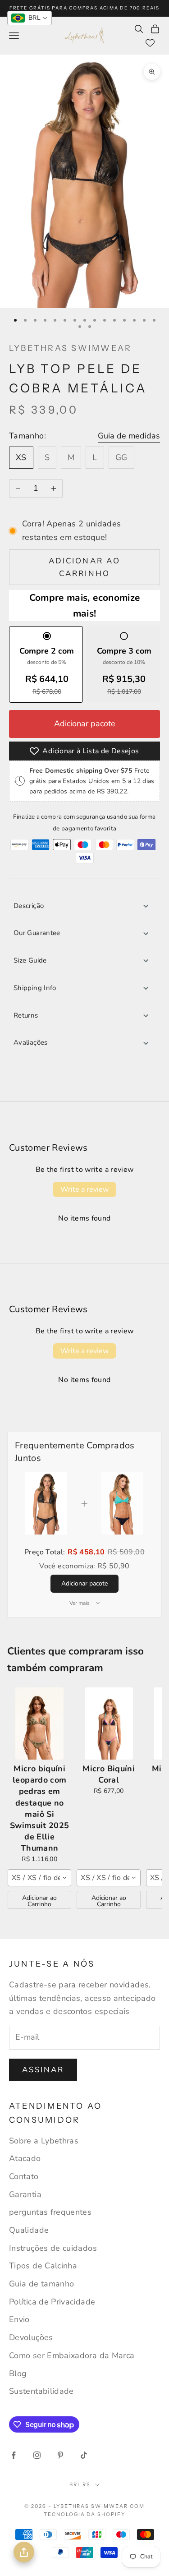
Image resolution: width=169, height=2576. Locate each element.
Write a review (84, 1189)
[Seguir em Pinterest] (60, 2455)
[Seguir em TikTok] (84, 2455)
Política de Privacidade (52, 2302)
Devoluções (31, 2337)
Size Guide (30, 960)
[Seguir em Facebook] (14, 2455)
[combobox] (39, 1878)
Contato (24, 2176)
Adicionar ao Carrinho (39, 1901)
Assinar (43, 2070)
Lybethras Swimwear (70, 348)
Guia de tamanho (41, 2284)
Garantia (25, 2194)
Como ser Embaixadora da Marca (72, 2355)
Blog (18, 2373)
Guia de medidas (129, 436)
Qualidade (29, 2230)
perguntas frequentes (50, 2212)
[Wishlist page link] (150, 43)
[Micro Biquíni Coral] (108, 1723)
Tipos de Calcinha (43, 2266)
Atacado (25, 2158)
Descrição (29, 906)
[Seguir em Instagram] (37, 2455)
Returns (26, 1015)
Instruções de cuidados (53, 2248)
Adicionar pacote (85, 723)
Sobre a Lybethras (44, 2141)
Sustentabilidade (41, 2391)
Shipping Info (35, 988)
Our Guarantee (37, 933)
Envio (19, 2319)
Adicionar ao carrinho (84, 567)
